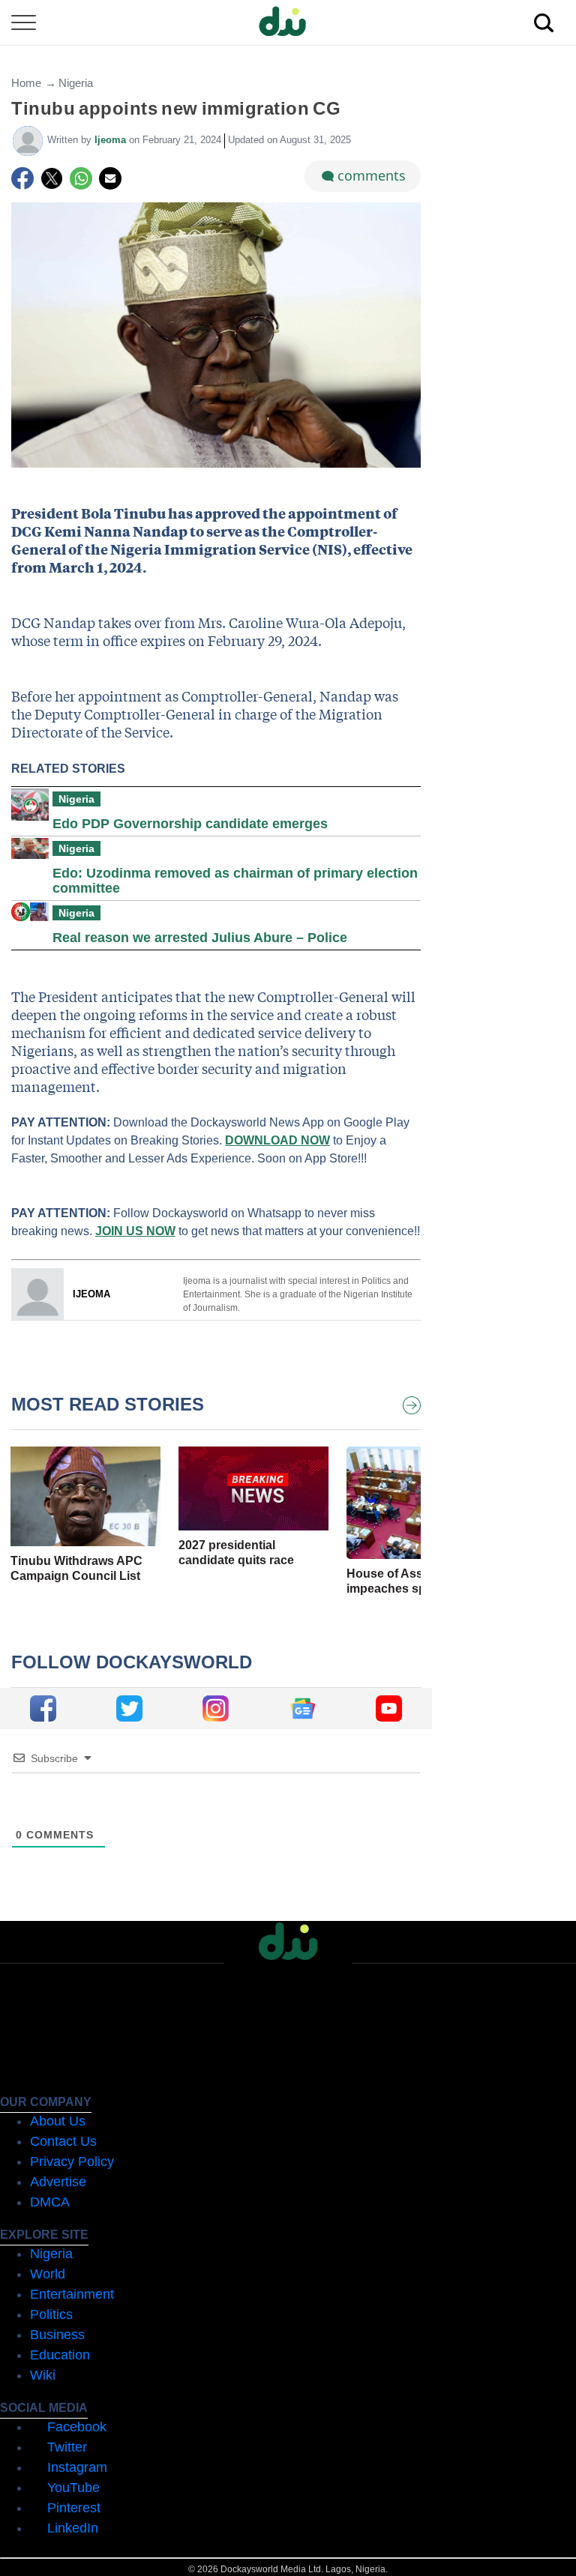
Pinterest (74, 2508)
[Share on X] (52, 178)
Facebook (77, 2427)
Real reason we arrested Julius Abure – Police (200, 938)
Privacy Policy (72, 2162)
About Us (58, 2121)
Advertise (58, 2182)
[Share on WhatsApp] (81, 178)
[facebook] (43, 1708)
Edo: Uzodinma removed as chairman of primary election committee (235, 881)
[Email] (110, 178)
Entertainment (72, 2294)
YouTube (73, 2488)
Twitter (67, 2447)
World (48, 2274)
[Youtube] (389, 1708)
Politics (51, 2314)
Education (60, 2355)
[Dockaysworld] (288, 22)
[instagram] (216, 1708)
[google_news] (303, 1708)
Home (26, 83)
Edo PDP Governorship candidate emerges (190, 824)
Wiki (43, 2375)
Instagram (77, 2467)
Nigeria (76, 83)
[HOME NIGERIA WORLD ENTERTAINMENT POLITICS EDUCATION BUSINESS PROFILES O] (288, 23)
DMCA (50, 2202)
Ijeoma (112, 140)
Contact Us (63, 2141)
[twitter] (129, 1708)
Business (57, 2335)
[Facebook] (22, 178)
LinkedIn (73, 2528)
